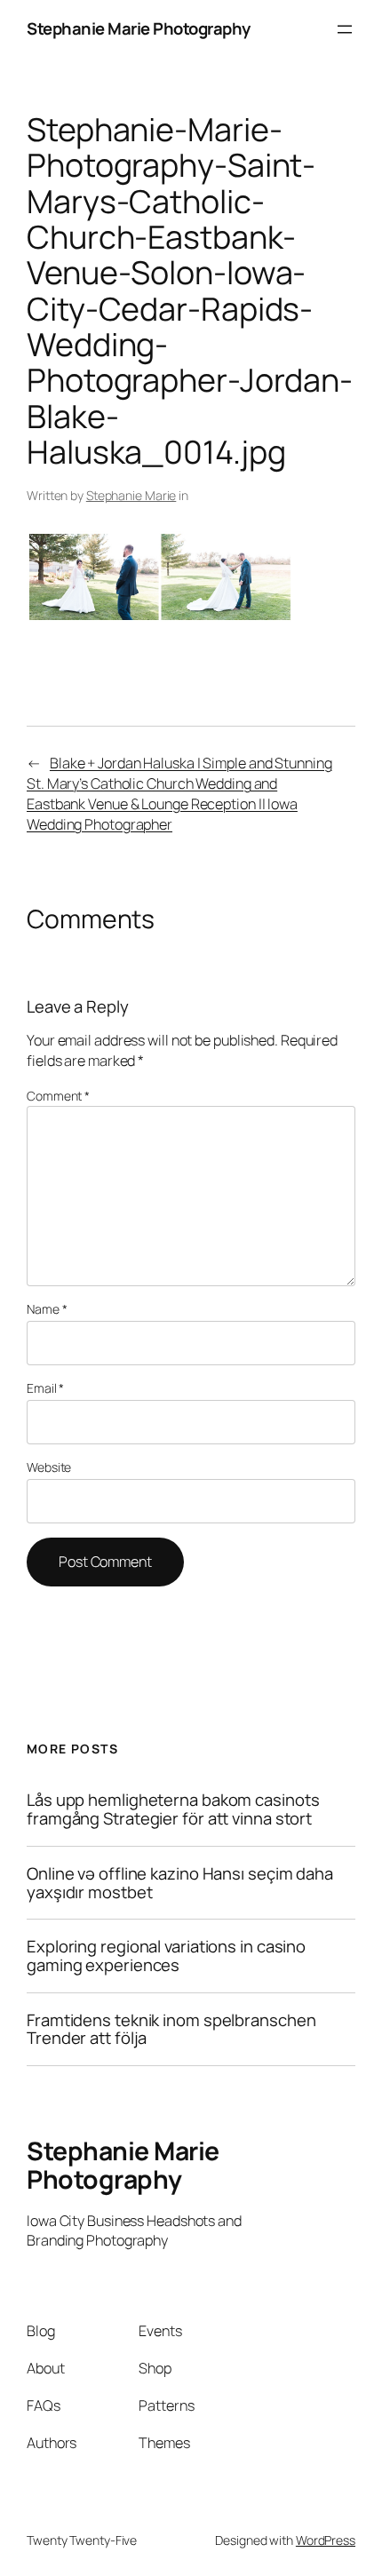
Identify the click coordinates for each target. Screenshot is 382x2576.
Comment (58, 1096)
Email (45, 1388)
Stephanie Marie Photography (139, 28)
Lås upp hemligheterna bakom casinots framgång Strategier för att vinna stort (173, 1809)
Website (49, 1467)
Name (47, 1309)
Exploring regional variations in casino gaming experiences (166, 1956)
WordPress (326, 2540)
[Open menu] (345, 29)
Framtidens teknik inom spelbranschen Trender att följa (171, 2029)
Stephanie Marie (131, 495)
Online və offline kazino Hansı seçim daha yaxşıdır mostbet (180, 1883)
